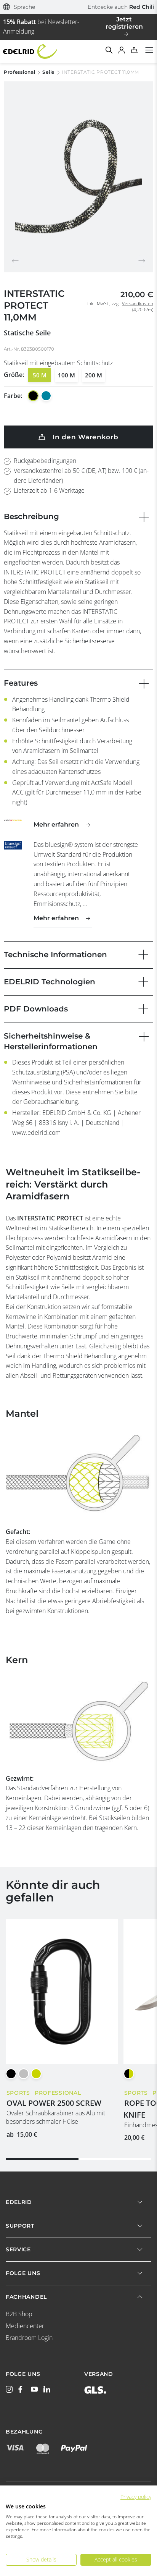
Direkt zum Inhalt (78, 5)
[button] (19, 7)
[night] (33, 396)
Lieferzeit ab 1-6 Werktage (49, 490)
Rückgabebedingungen (45, 461)
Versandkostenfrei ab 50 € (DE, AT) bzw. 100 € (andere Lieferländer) (81, 476)
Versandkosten (138, 303)
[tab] (42, 2159)
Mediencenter (25, 2326)
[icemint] (46, 396)
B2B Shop (19, 2314)
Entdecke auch (121, 7)
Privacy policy (136, 2497)
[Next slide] (142, 261)
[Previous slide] (15, 261)
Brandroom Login (29, 2338)
